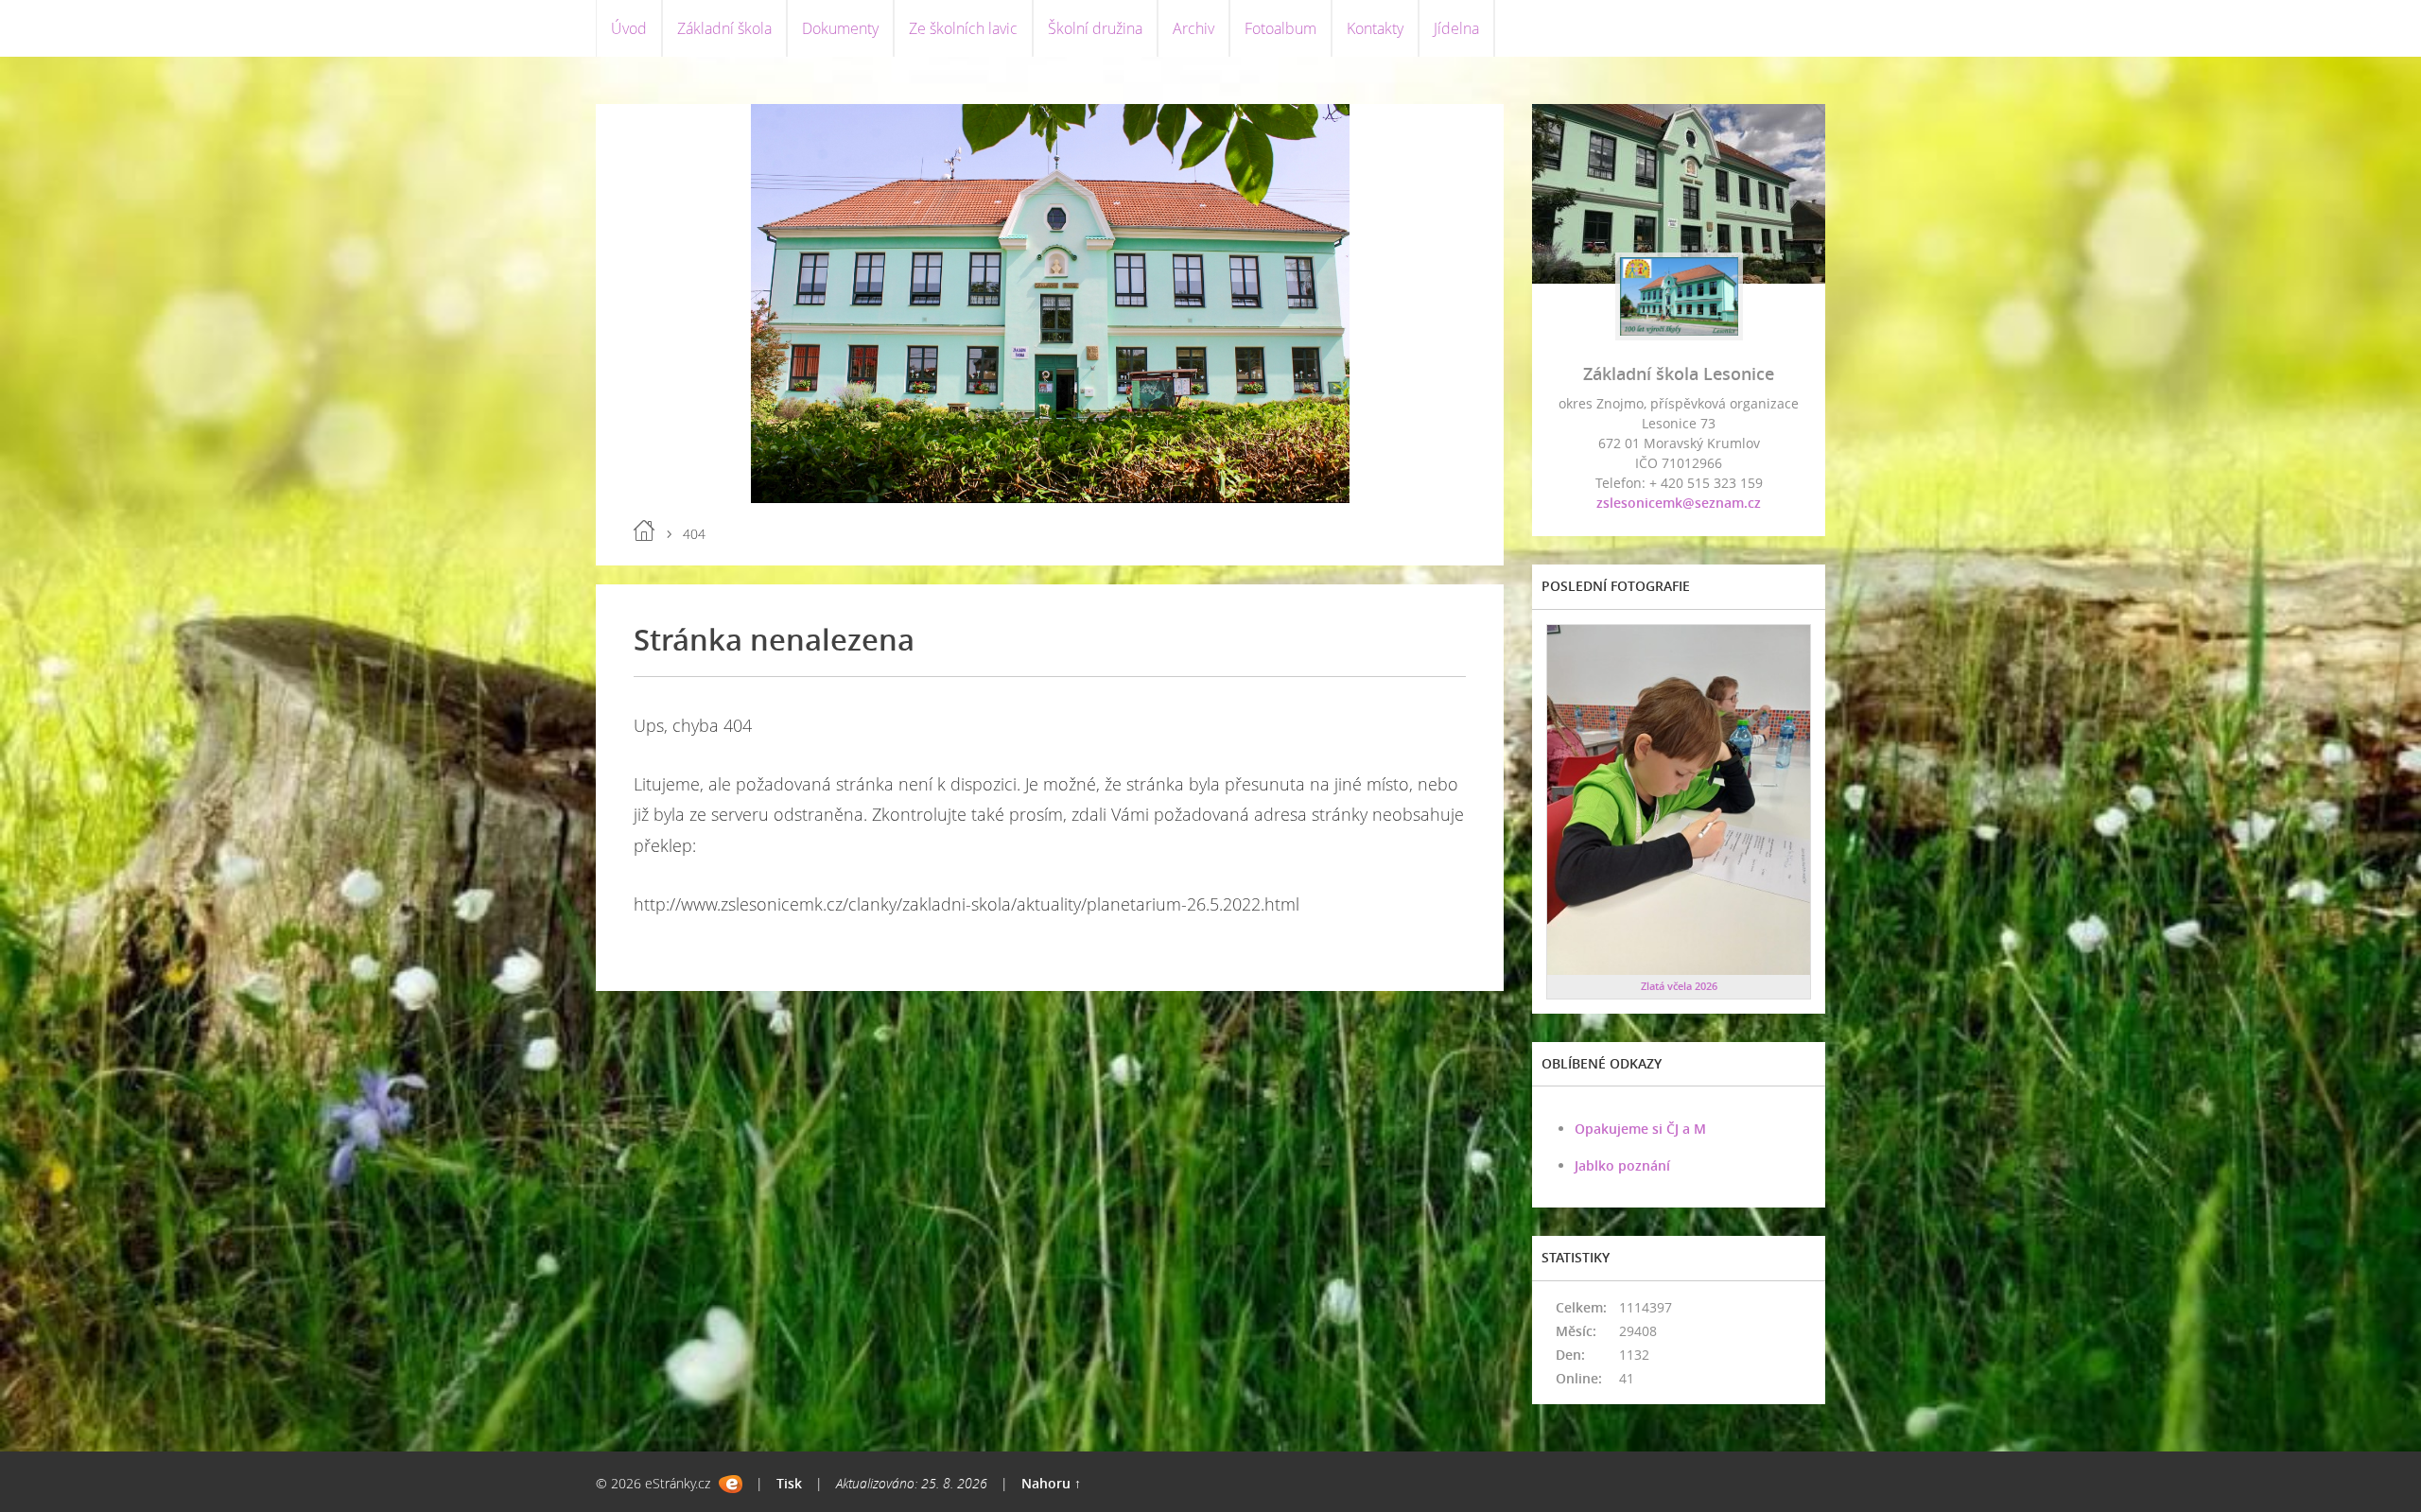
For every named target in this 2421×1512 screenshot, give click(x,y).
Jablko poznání (1622, 1165)
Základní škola (724, 28)
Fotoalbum (1280, 28)
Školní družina (1095, 28)
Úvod (629, 28)
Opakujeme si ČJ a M (1640, 1129)
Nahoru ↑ (1051, 1483)
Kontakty (1375, 28)
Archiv (1193, 28)
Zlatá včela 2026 (1679, 986)
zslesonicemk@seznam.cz (1679, 503)
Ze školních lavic (963, 28)
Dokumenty (840, 28)
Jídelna (1456, 28)
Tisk (789, 1483)
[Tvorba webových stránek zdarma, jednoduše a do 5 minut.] (731, 1484)
